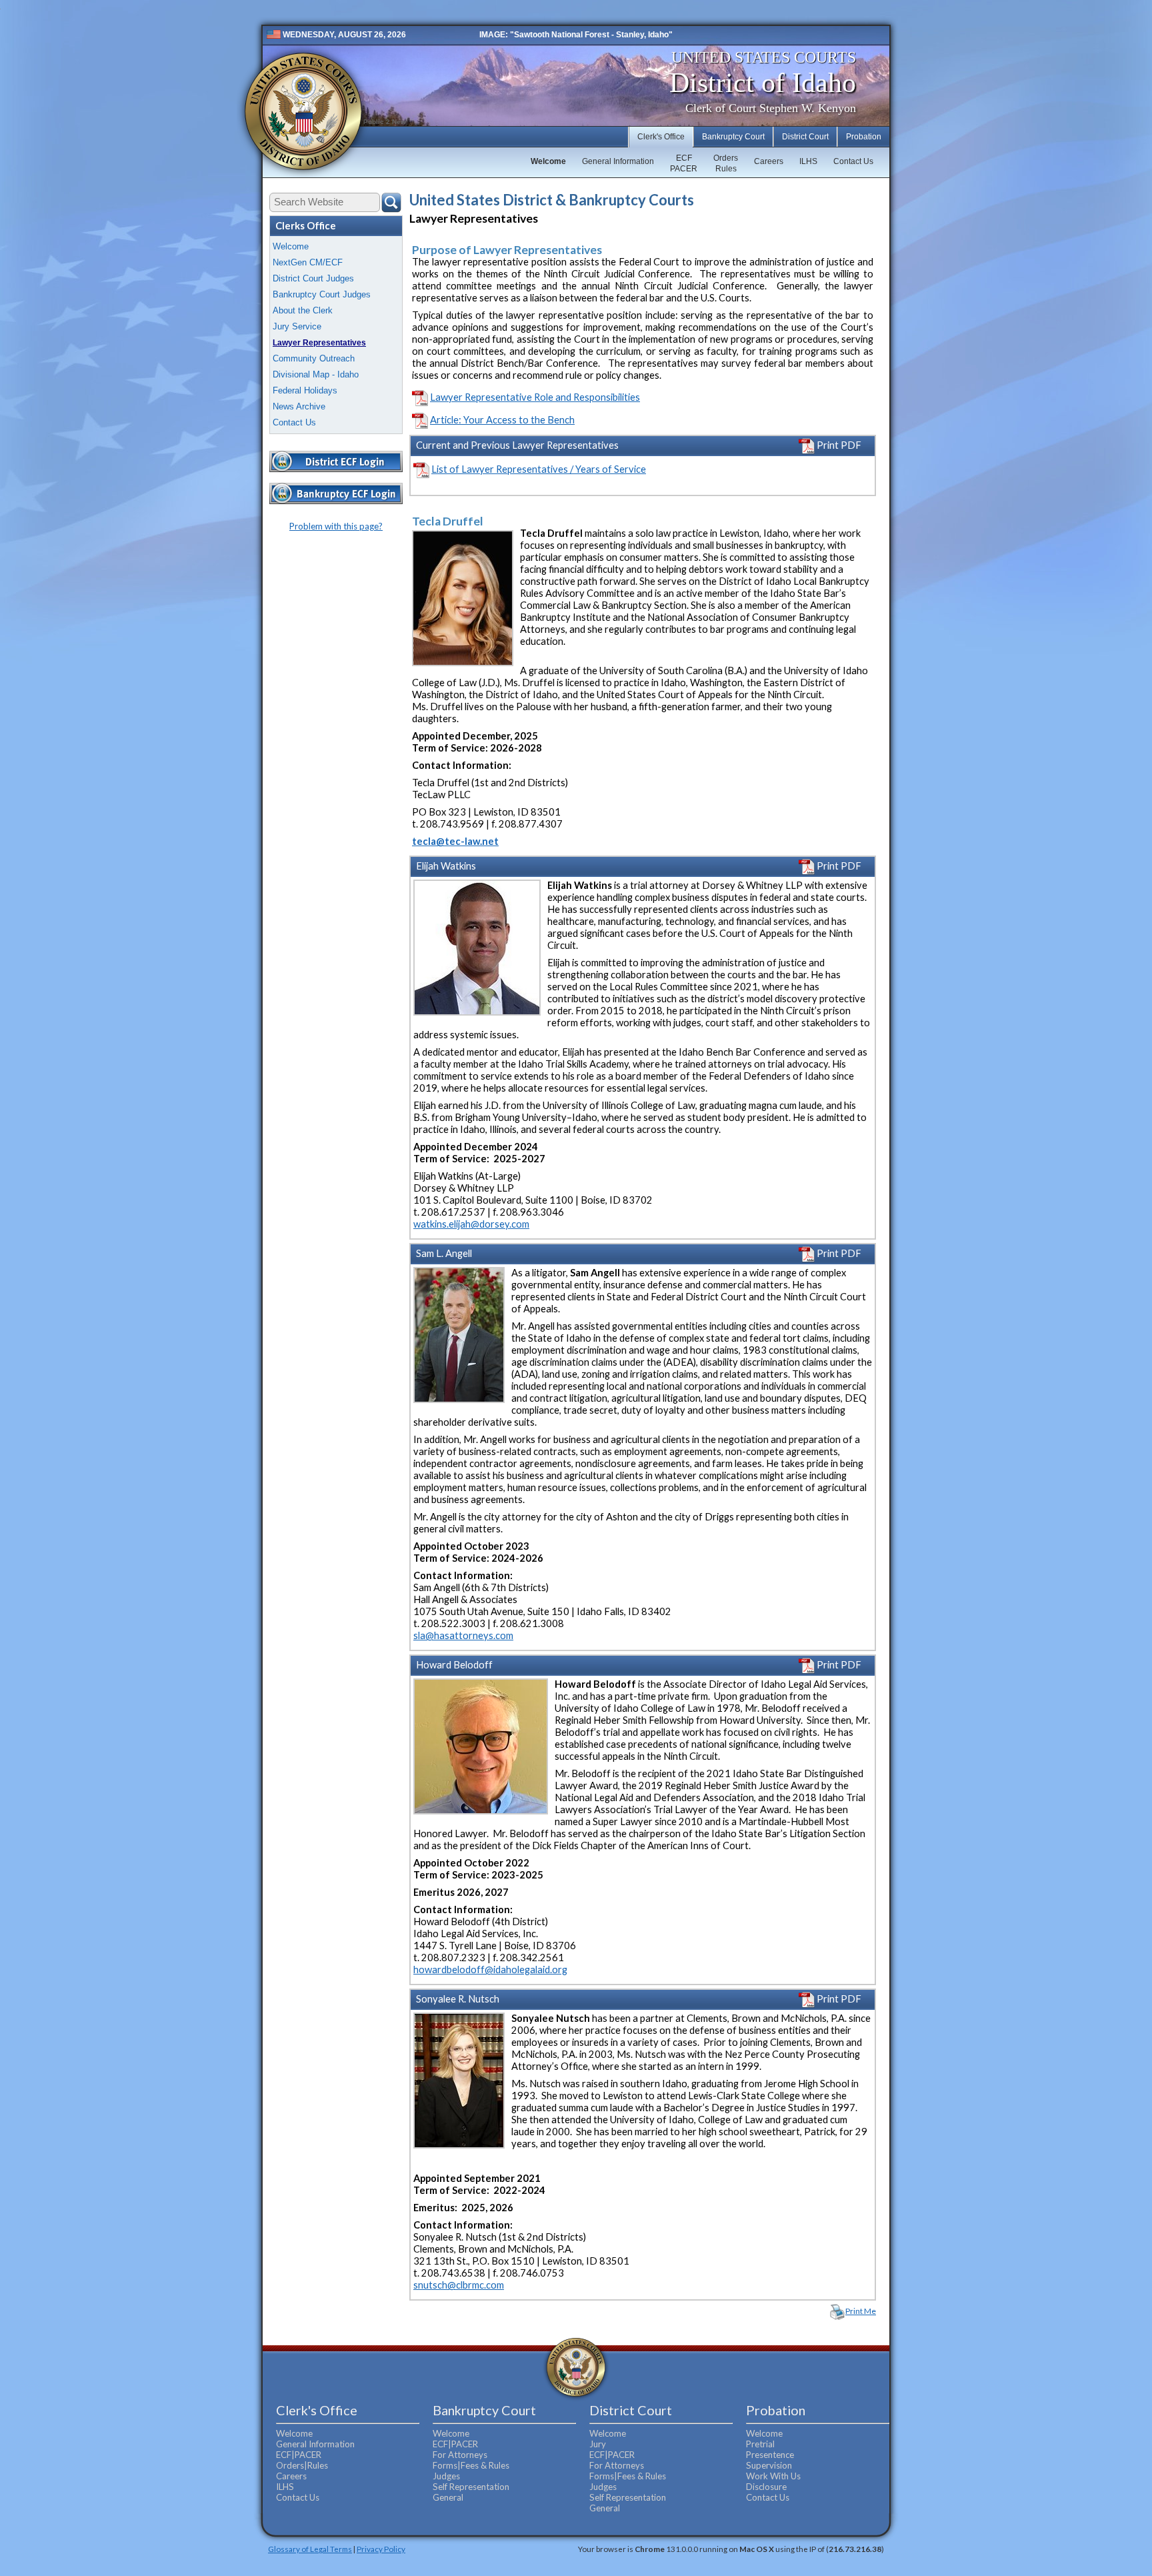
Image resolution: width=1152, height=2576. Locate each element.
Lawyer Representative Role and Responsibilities (535, 397)
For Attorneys (460, 2455)
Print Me (861, 2311)
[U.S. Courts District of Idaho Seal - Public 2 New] (303, 112)
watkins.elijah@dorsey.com (471, 1224)
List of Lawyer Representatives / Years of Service (539, 469)
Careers (769, 161)
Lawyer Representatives (319, 343)
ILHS (808, 161)
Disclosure (766, 2487)
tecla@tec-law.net (455, 841)
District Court (805, 137)
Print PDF (838, 445)
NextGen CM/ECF (308, 262)
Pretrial (760, 2444)
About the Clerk (303, 310)
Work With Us (773, 2476)
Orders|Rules (302, 2465)
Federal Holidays (305, 390)
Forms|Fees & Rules (471, 2465)
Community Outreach (314, 358)
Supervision (769, 2465)
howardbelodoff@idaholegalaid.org (490, 1970)
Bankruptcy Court (733, 137)
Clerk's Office (661, 137)
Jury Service (297, 326)
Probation (864, 137)
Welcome (548, 161)
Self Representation (471, 2487)
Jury (598, 2444)
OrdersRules (726, 163)
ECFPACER (684, 163)
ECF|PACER (299, 2455)
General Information (618, 161)
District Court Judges (313, 278)
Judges (446, 2476)
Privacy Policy (381, 2549)
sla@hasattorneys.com (463, 1635)
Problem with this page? (336, 526)
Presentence (770, 2455)
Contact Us (853, 161)
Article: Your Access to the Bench (502, 420)
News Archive (299, 406)
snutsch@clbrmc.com (459, 2285)
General (448, 2497)
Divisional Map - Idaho (316, 374)
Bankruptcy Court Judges (322, 294)
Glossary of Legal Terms (310, 2549)
